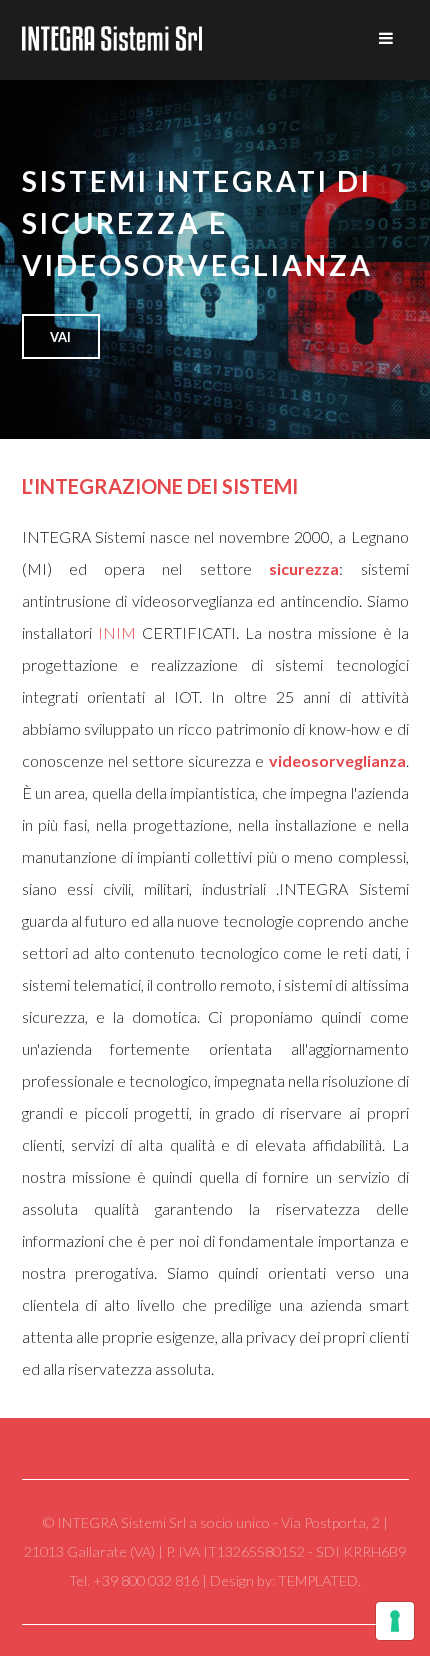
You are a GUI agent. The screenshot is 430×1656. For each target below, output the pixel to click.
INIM (117, 632)
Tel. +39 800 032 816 (135, 1580)
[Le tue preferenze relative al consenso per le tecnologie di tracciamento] (395, 1621)
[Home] (112, 40)
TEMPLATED (318, 1580)
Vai (60, 337)
